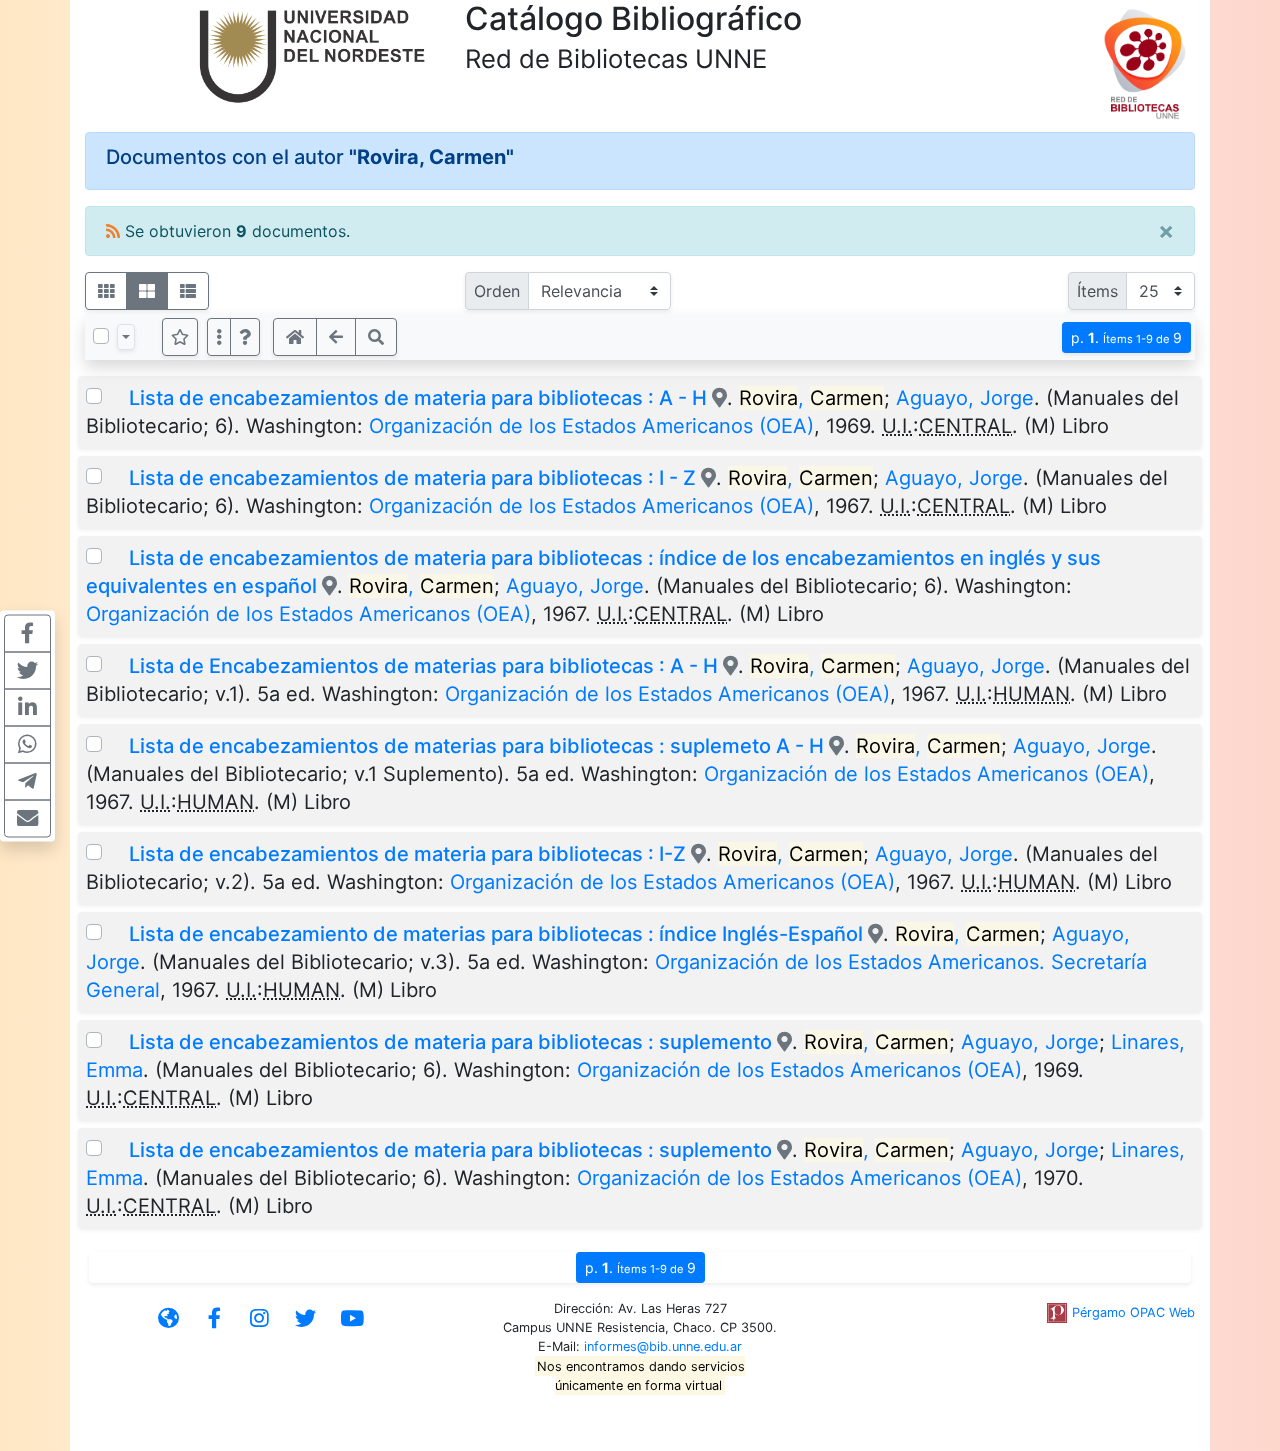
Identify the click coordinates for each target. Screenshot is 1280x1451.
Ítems (1097, 291)
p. (1126, 337)
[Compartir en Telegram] (27, 781)
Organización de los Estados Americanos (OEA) (591, 426)
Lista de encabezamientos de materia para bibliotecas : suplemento (450, 1042)
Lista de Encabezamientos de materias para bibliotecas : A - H (423, 666)
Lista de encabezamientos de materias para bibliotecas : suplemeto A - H (479, 746)
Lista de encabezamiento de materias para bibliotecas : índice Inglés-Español (496, 934)
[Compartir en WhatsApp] (27, 744)
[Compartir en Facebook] (27, 633)
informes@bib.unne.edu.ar (663, 1346)
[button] (245, 337)
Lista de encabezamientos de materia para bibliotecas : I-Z (407, 854)
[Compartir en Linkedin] (27, 707)
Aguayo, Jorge (965, 398)
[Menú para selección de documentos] (126, 337)
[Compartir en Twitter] (27, 670)
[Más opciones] (219, 337)
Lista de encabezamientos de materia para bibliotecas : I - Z (412, 478)
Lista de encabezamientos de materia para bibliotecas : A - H (418, 398)
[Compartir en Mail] (27, 818)
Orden (497, 291)
